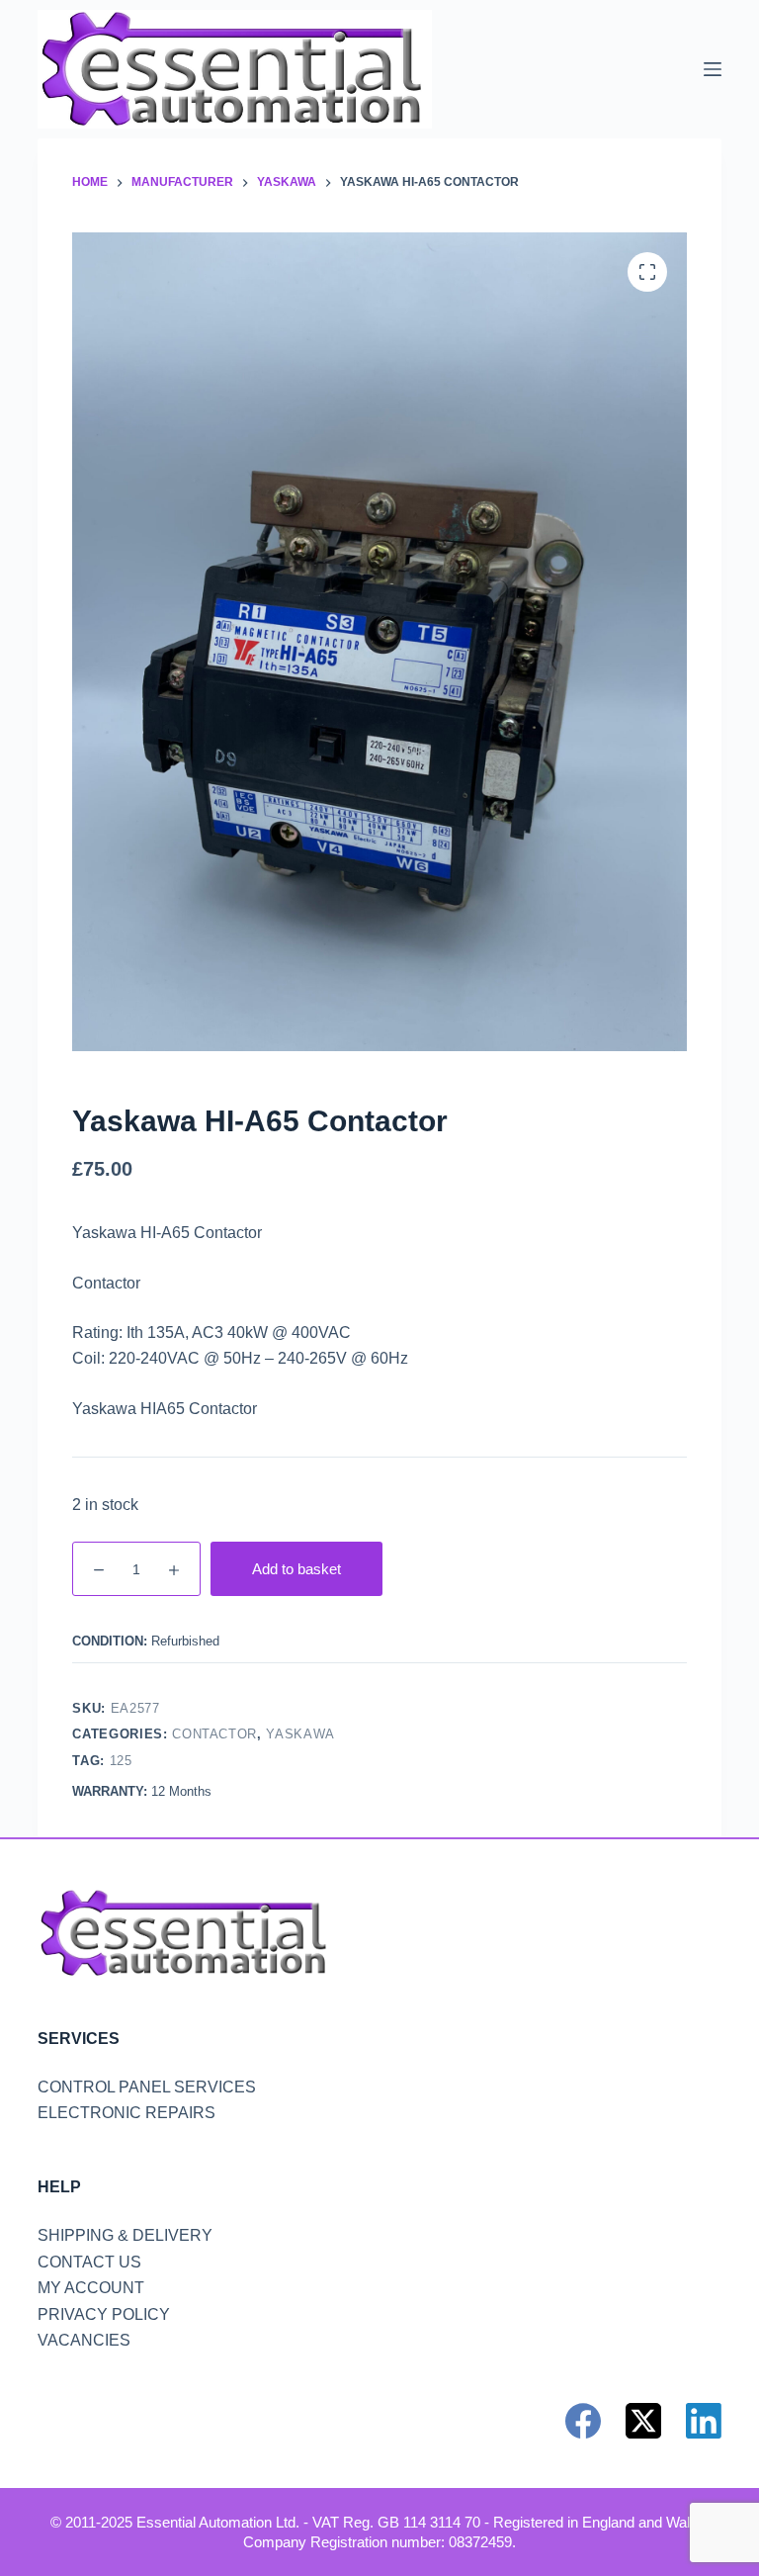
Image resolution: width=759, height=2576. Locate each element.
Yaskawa (300, 1734)
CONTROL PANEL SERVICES (147, 2087)
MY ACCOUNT (91, 2288)
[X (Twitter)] (643, 2421)
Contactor (214, 1734)
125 (121, 1761)
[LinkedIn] (704, 2421)
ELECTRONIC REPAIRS (126, 2113)
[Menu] (713, 69)
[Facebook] (583, 2421)
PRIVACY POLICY (104, 2314)
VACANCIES (84, 2340)
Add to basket (296, 1569)
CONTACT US (89, 2262)
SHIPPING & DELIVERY (125, 2235)
